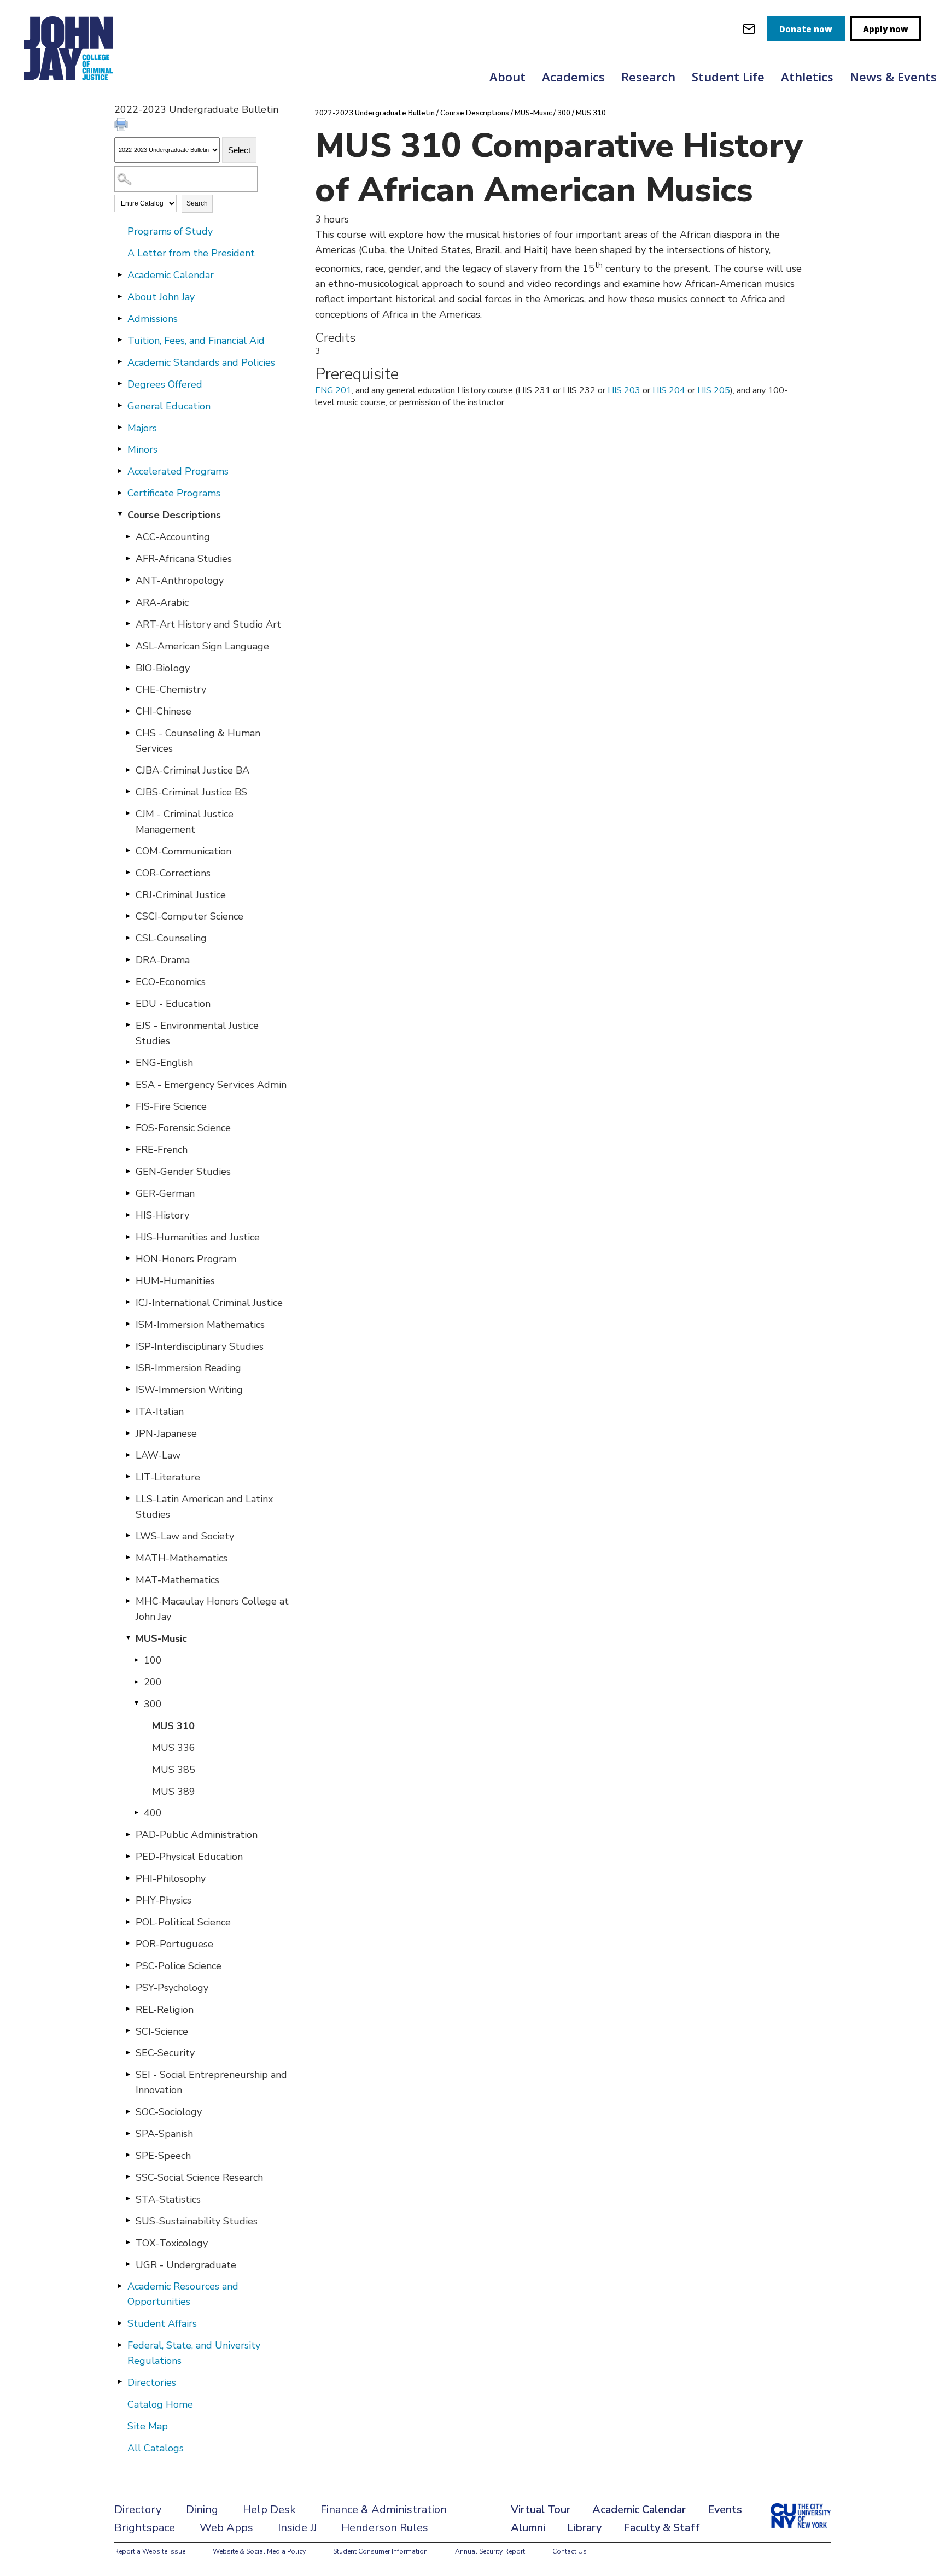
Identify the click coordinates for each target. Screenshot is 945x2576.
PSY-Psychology (172, 1988)
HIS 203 (624, 390)
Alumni (528, 2528)
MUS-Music (161, 1638)
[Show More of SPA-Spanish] (128, 2133)
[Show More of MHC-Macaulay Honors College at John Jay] (128, 1601)
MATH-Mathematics (182, 1558)
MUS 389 (174, 1792)
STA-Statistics (168, 2199)
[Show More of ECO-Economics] (128, 981)
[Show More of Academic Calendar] (120, 274)
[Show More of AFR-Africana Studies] (128, 558)
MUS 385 (174, 1770)
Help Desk (269, 2510)
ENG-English (164, 1063)
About (507, 77)
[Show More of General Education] (120, 406)
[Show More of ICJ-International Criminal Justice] (128, 1302)
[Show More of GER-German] (128, 1193)
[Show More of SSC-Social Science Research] (128, 2177)
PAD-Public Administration (197, 1835)
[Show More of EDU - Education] (128, 1003)
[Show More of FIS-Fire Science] (128, 1106)
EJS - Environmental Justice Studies (197, 1033)
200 (153, 1682)
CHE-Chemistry (171, 689)
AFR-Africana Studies (184, 559)
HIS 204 (669, 390)
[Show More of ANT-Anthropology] (128, 580)
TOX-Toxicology (172, 2243)
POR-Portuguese (174, 1944)
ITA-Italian (160, 1412)
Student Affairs (162, 2323)
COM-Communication (183, 851)
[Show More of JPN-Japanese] (128, 1433)
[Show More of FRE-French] (128, 1149)
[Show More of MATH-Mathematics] (128, 1558)
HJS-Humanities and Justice (198, 1237)
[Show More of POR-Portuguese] (128, 1943)
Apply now (886, 29)
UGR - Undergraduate (186, 2265)
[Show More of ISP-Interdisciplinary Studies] (128, 1346)
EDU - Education (173, 1004)
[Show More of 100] (136, 1660)
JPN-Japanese (166, 1433)
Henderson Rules (385, 2528)
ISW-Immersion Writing (189, 1390)
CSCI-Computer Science (189, 916)
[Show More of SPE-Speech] (128, 2155)
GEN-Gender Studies (183, 1172)
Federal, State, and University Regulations (194, 2353)
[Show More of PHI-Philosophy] (128, 1878)
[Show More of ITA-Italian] (128, 1411)
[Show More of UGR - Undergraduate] (128, 2264)
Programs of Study (170, 231)
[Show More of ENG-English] (128, 1062)
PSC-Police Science (179, 1966)
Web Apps (226, 2528)
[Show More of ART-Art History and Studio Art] (128, 624)
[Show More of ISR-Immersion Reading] (128, 1367)
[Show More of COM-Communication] (128, 851)
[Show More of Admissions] (120, 318)
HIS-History (162, 1215)
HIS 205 (714, 390)
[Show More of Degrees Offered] (120, 384)
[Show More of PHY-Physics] (128, 1900)
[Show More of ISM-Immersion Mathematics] (128, 1324)
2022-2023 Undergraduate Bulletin (375, 113)
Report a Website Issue (150, 2551)
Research (648, 77)
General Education (169, 406)
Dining (202, 2510)
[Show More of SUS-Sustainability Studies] (128, 2221)
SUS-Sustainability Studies (197, 2221)
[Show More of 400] (136, 1812)
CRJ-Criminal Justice (181, 895)
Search (197, 203)
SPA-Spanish (164, 2134)
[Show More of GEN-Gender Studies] (128, 1171)
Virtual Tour (541, 2510)
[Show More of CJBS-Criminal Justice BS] (128, 792)
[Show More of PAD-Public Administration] (128, 1834)
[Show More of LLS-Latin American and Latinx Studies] (128, 1498)
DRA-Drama (163, 960)
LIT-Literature (168, 1477)
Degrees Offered (165, 384)
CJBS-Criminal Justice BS (191, 792)
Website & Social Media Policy (259, 2551)
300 (153, 1704)
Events (725, 2510)
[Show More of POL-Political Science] (128, 1922)
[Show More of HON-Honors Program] (128, 1258)
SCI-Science (162, 2031)
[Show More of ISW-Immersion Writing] (128, 1389)
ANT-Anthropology (180, 581)
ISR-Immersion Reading (188, 1368)
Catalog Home (160, 2404)
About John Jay (161, 297)
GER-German (165, 1193)
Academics (573, 77)
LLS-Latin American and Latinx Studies (204, 1507)
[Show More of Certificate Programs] (120, 493)
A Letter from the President (191, 253)
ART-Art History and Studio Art (208, 624)
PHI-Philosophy (171, 1878)
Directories (152, 2382)
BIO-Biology (163, 668)
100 (153, 1660)
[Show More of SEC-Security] (128, 2052)
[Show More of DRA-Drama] (128, 959)
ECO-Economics (171, 982)
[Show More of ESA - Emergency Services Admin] (128, 1084)
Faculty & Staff (662, 2528)
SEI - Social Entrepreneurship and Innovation (211, 2082)
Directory (138, 2510)
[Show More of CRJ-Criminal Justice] (128, 894)
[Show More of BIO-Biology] (128, 668)
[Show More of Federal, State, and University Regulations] (120, 2345)
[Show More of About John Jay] (120, 296)
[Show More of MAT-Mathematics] (128, 1579)
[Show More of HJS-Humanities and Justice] (128, 1237)
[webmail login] (749, 29)
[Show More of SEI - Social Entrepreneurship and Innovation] (128, 2074)
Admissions (153, 319)
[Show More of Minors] (120, 449)
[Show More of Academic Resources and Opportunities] (120, 2286)
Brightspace (145, 2528)
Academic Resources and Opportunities (183, 2294)
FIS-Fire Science (171, 1106)
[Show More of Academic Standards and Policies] (120, 362)
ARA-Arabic (162, 602)
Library (584, 2528)
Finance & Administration (384, 2510)
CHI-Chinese (164, 711)
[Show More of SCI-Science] (128, 2031)
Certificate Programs (174, 493)
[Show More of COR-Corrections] (128, 873)
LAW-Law (158, 1455)
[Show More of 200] (136, 1682)
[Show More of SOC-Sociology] (128, 2111)
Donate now (806, 29)
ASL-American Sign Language (202, 646)
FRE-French (162, 1150)
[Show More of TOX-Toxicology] (128, 2243)
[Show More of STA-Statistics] (128, 2199)
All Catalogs (156, 2448)
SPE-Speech (163, 2156)
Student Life (728, 77)
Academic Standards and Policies (201, 362)
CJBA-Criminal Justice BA (192, 770)
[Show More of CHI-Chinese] (128, 711)
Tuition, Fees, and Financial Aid (196, 341)
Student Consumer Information (380, 2551)
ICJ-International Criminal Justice (209, 1303)
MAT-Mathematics (177, 1580)
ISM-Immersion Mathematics (200, 1325)
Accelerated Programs (178, 471)
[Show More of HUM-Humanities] (128, 1280)
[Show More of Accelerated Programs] (120, 471)
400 (153, 1813)
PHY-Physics (164, 1900)
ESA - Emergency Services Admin (211, 1085)
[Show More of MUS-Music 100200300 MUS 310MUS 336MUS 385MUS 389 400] (128, 1638)
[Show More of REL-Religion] (128, 2009)
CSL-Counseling (171, 938)
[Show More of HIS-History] (128, 1215)
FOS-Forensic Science (183, 1128)
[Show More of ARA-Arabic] (128, 602)
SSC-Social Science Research (199, 2177)
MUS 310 (173, 1726)
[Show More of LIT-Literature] (128, 1477)
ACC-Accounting (173, 537)
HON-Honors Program (186, 1259)
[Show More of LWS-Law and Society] (128, 1536)
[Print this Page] (122, 126)
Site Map (148, 2426)
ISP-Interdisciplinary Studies (200, 1346)
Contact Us (570, 2551)
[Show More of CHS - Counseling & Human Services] (128, 733)
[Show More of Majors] (120, 428)
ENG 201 (333, 390)
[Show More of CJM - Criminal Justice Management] (128, 813)
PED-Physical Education (189, 1857)
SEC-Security (165, 2053)
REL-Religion (165, 2010)
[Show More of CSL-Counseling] (128, 938)
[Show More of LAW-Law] (128, 1455)
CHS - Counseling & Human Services (198, 741)
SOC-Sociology (169, 2112)
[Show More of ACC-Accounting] (128, 536)
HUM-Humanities (175, 1281)
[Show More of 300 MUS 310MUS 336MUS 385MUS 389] (136, 1703)
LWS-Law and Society (185, 1536)
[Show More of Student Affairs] (120, 2323)
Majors (142, 428)
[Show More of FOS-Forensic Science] (128, 1127)
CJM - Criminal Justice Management (185, 822)
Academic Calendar (171, 275)
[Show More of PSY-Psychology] (128, 1987)
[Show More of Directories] (120, 2382)
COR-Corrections (173, 873)
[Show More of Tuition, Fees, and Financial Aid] (120, 340)
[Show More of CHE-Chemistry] (128, 689)
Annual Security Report (490, 2551)
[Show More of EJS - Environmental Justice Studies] (128, 1025)
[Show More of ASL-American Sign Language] (128, 646)
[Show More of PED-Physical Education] (128, 1856)
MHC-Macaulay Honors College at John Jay (212, 1609)
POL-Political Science (183, 1922)
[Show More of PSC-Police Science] (128, 1965)
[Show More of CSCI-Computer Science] (128, 916)
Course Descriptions (174, 515)
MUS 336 (174, 1748)
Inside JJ (297, 2528)
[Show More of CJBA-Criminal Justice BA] (128, 770)
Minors (142, 449)
